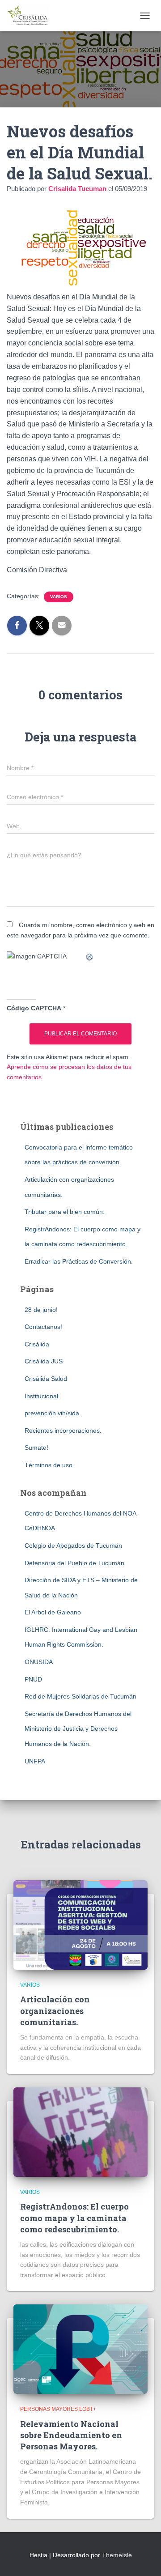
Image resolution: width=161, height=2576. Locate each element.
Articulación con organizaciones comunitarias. (55, 2010)
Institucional (41, 1396)
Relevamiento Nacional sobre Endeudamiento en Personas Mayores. (71, 2435)
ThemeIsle (117, 2555)
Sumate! (36, 1448)
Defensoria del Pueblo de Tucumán (74, 1563)
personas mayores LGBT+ (58, 2409)
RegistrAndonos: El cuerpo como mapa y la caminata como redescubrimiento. (74, 2218)
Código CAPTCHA (34, 1008)
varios (59, 597)
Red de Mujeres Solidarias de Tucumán (80, 1696)
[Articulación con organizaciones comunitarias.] (80, 1925)
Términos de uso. (49, 1465)
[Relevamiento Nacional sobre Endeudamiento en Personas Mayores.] (80, 2349)
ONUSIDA (39, 1662)
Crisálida (37, 1344)
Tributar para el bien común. (65, 1212)
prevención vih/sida (52, 1413)
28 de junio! (41, 1310)
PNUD (33, 1679)
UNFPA (35, 1761)
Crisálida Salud (46, 1379)
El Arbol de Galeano (53, 1612)
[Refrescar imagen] (90, 956)
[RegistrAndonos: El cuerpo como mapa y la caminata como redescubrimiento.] (80, 2132)
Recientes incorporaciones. (63, 1431)
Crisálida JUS (44, 1361)
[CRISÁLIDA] (31, 16)
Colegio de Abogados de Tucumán (73, 1546)
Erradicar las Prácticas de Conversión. (79, 1261)
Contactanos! (43, 1327)
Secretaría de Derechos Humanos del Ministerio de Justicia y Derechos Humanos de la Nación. (78, 1729)
